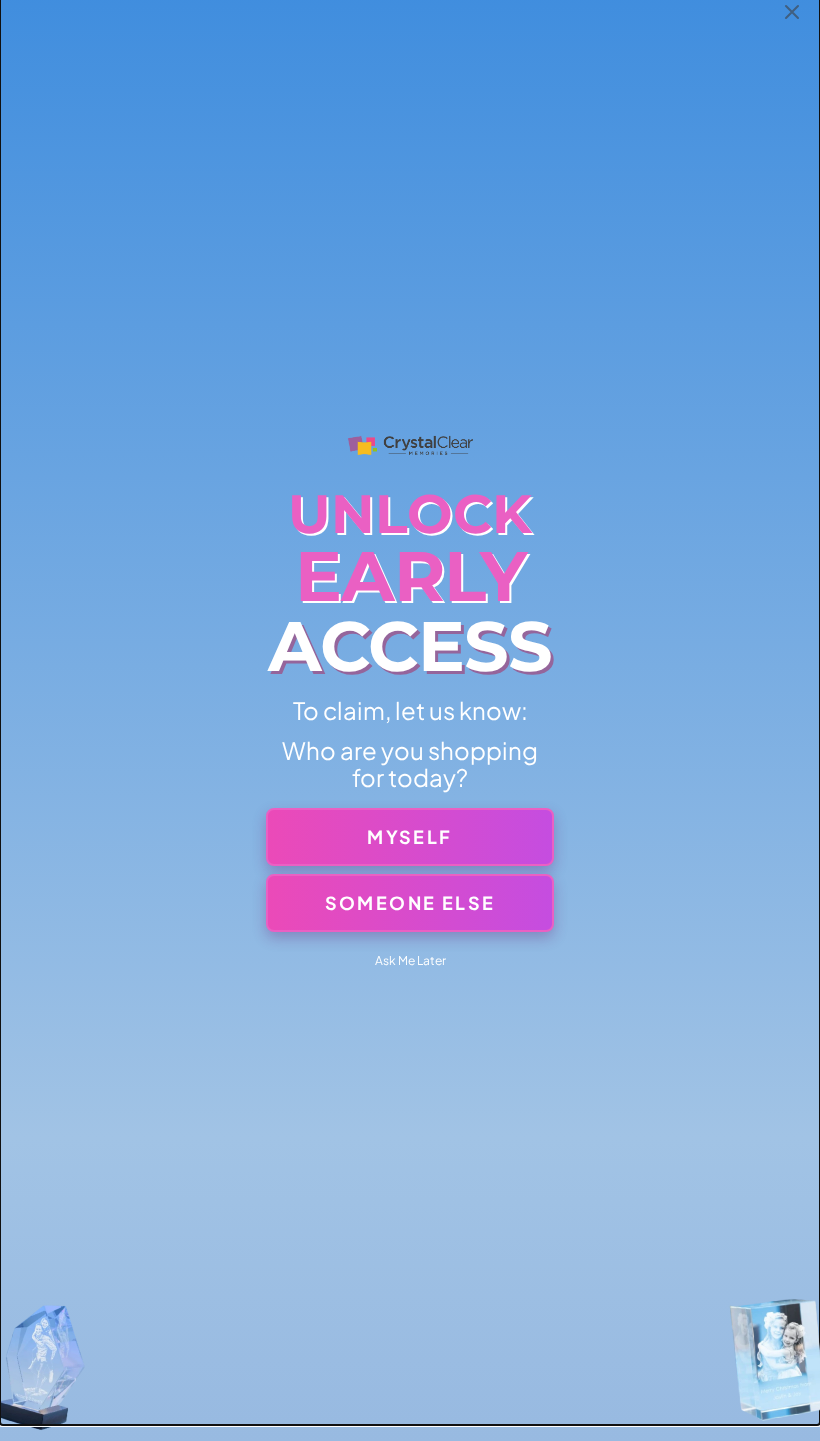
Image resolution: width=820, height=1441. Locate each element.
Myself (409, 836)
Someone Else (410, 902)
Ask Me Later (410, 960)
